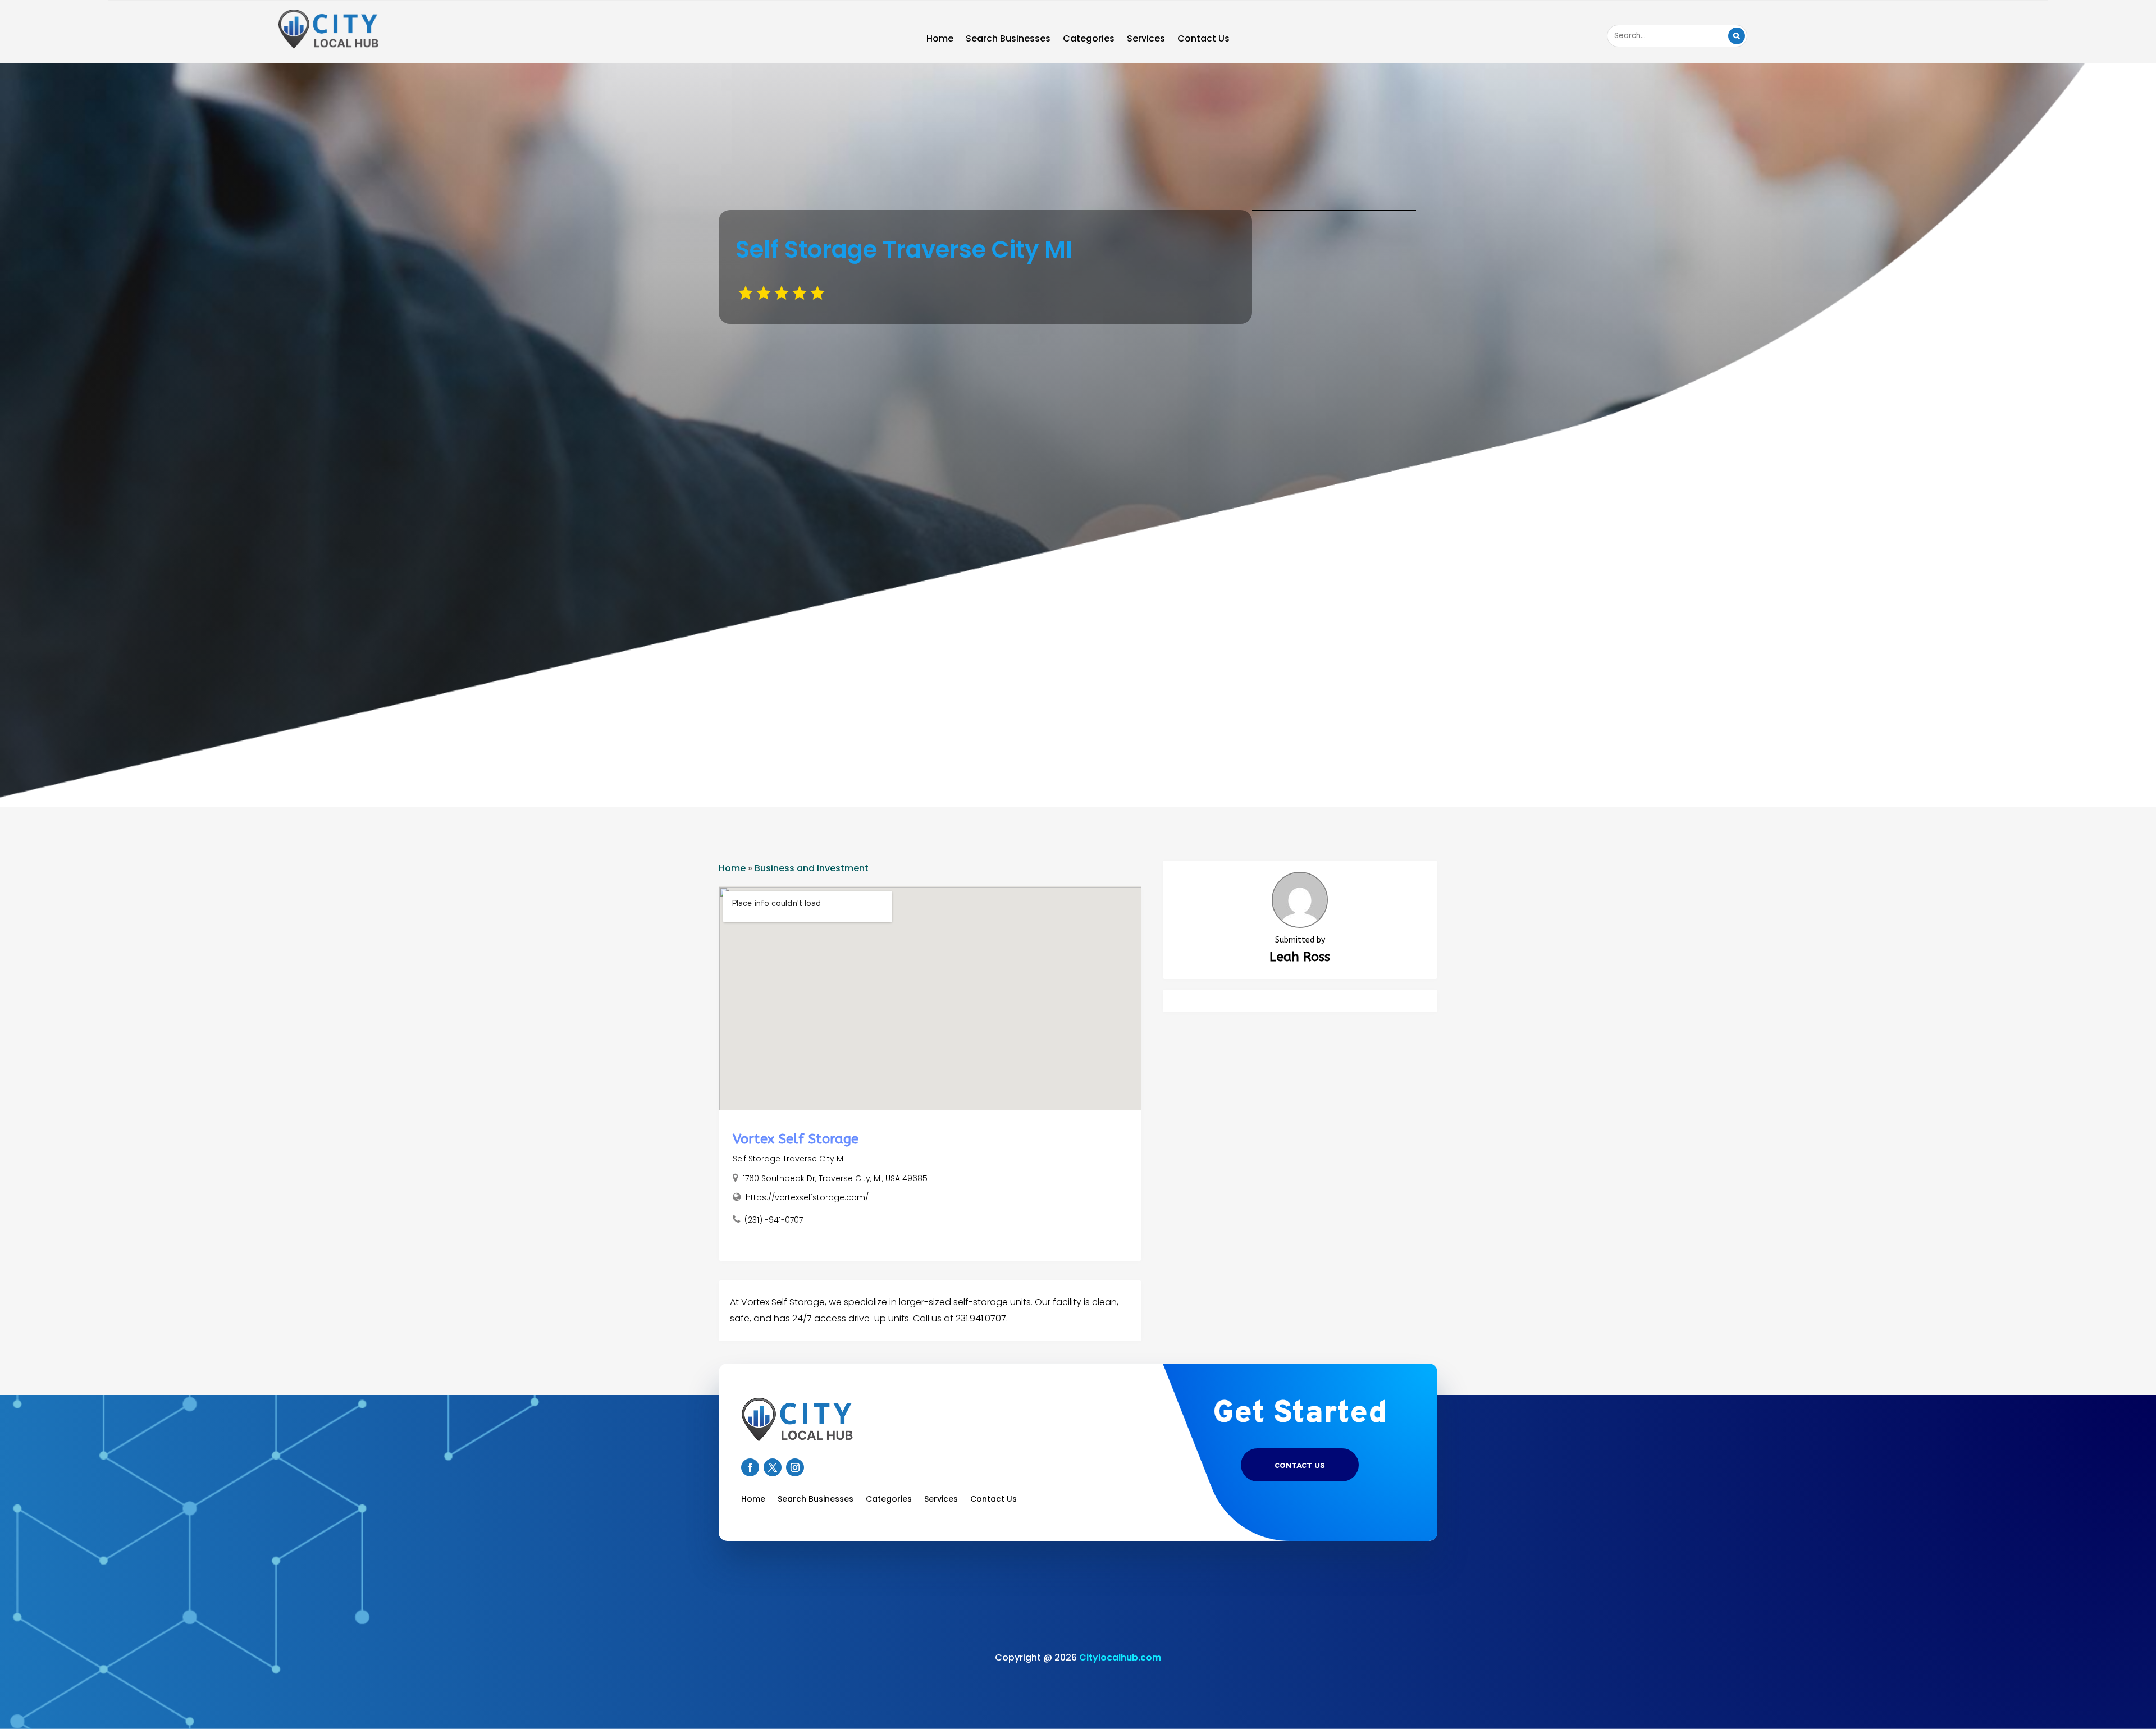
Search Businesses (1008, 40)
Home (940, 40)
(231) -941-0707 (774, 1220)
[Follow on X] (773, 1467)
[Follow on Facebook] (750, 1467)
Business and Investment (812, 868)
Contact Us (1203, 40)
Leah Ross (1300, 957)
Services (1146, 40)
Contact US (1300, 1466)
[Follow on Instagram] (795, 1467)
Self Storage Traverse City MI (789, 1159)
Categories (1089, 40)
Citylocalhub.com (1120, 1657)
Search (1737, 36)
